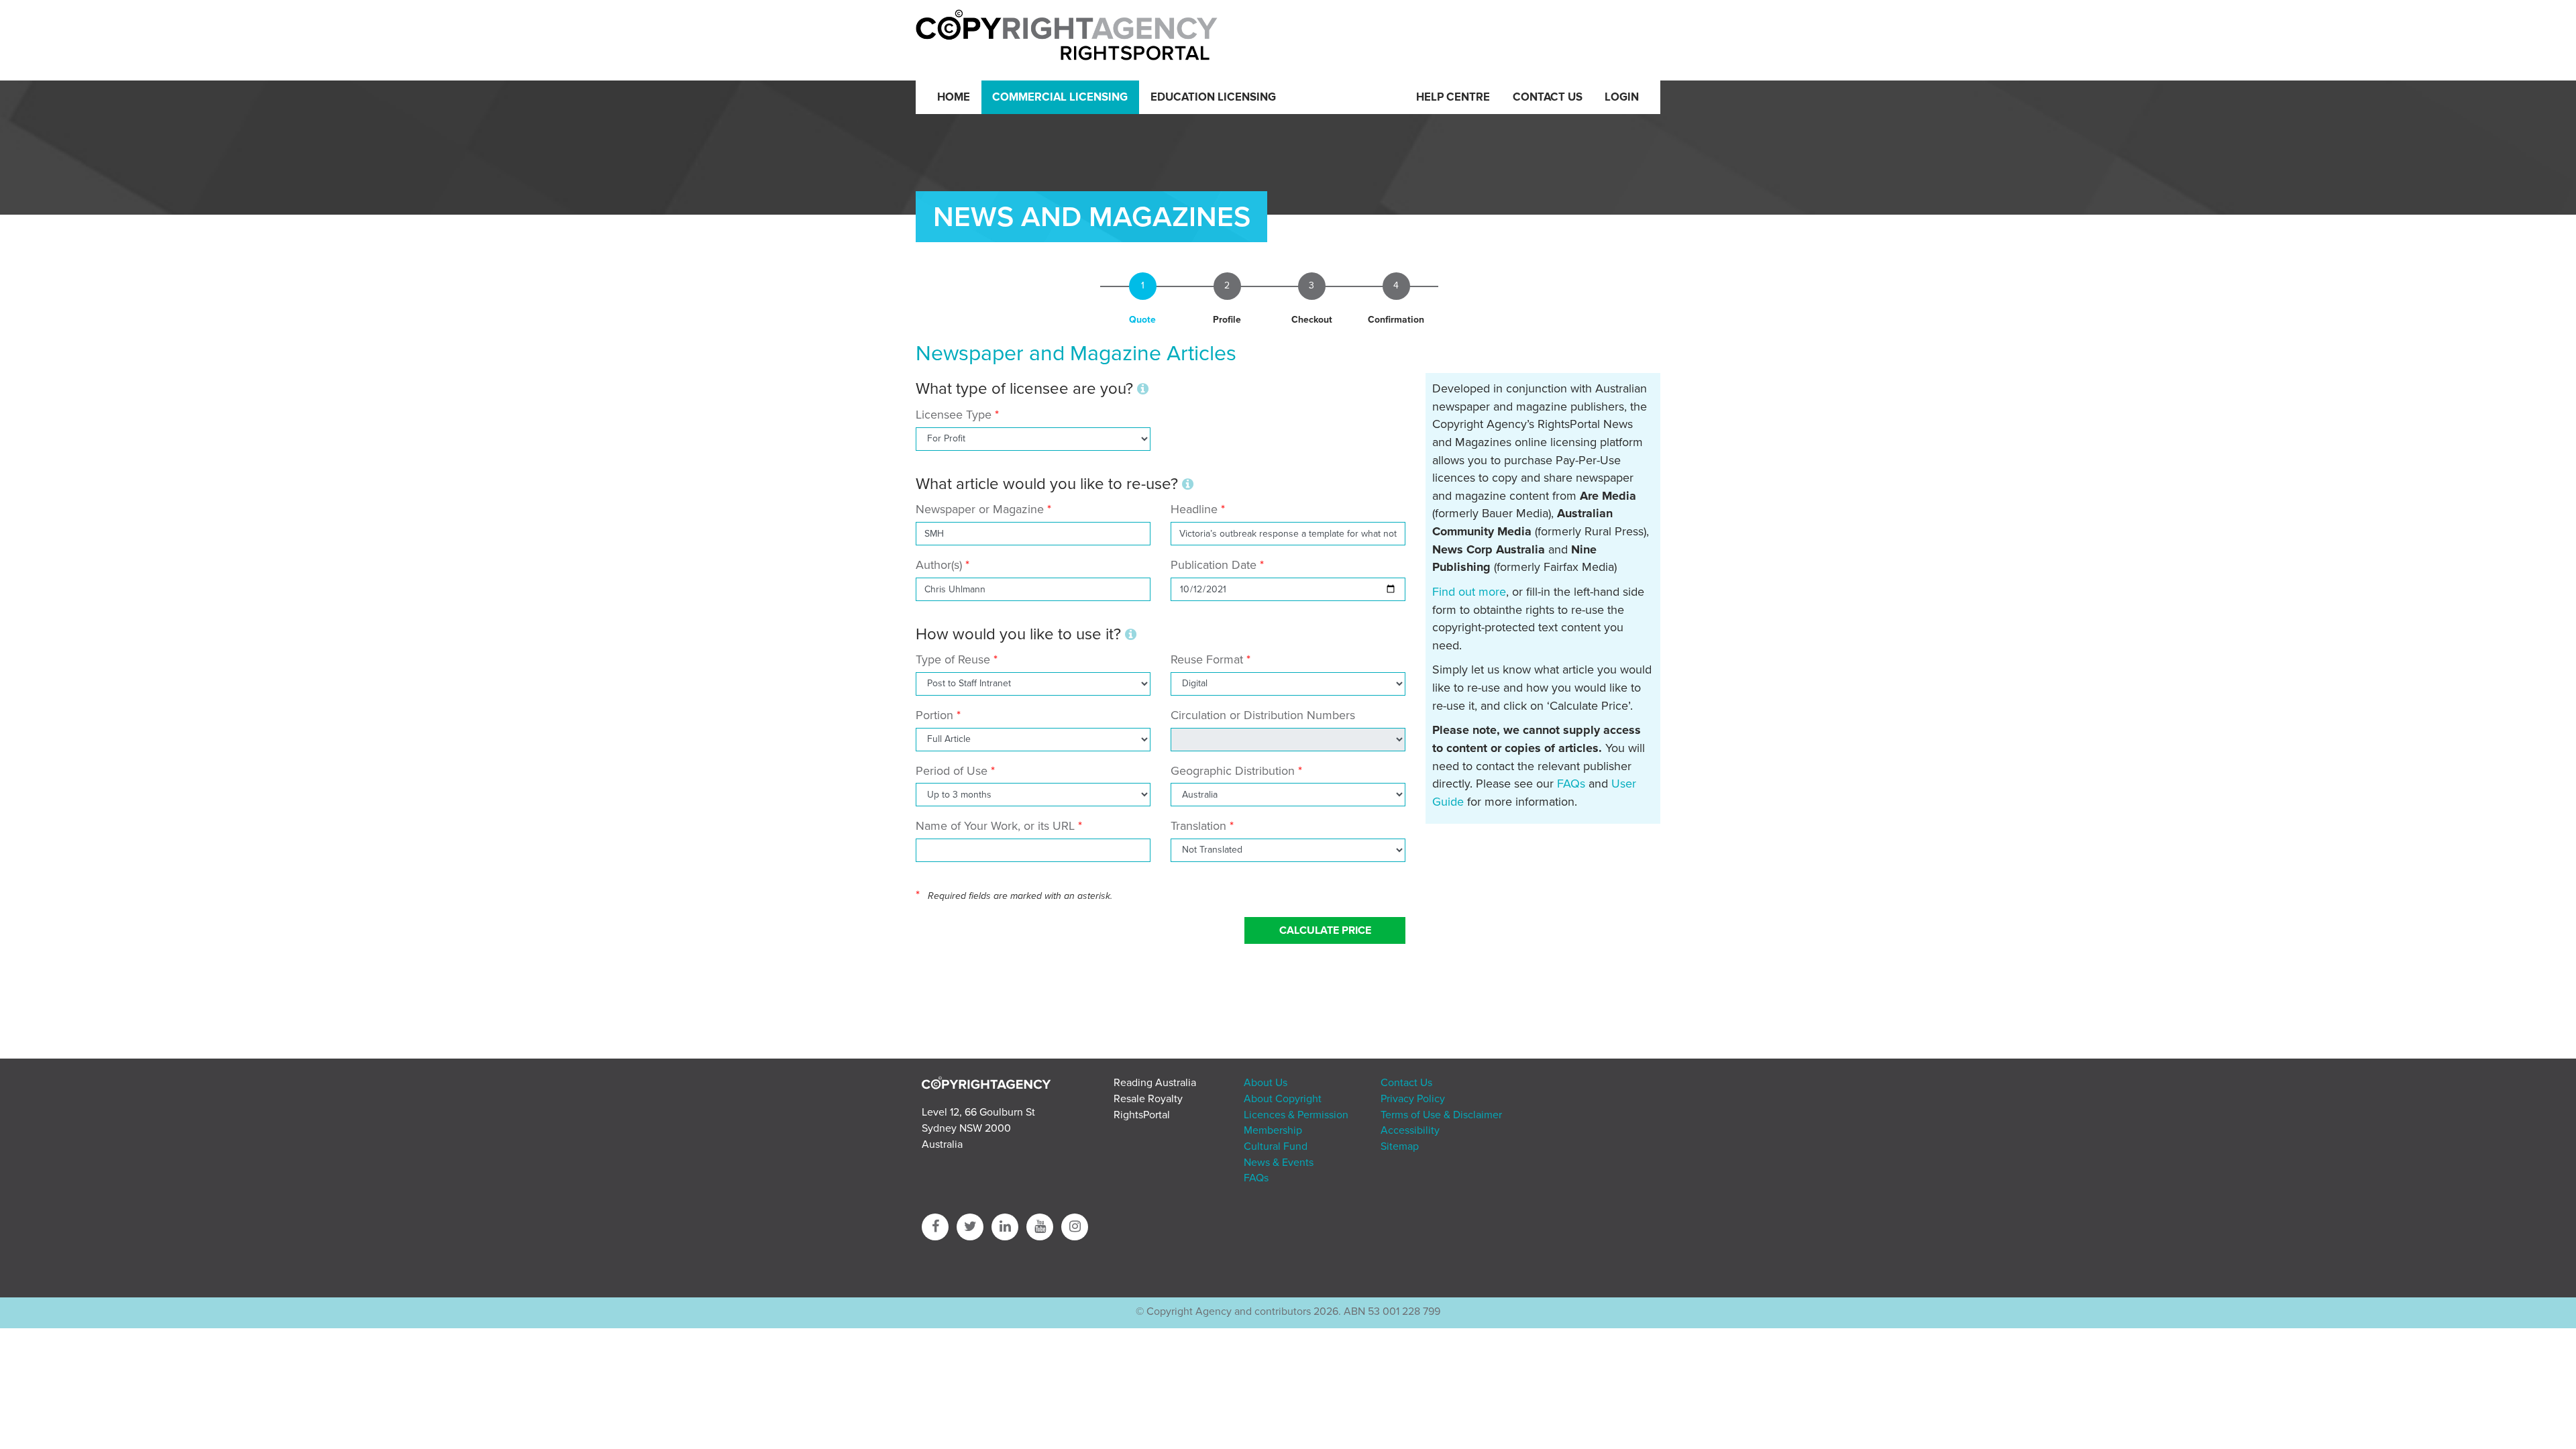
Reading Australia (1155, 1083)
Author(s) (939, 565)
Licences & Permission (1296, 1115)
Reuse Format (1207, 659)
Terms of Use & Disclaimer (1441, 1115)
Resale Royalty (1148, 1099)
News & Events (1279, 1163)
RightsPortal (1142, 1115)
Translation (1198, 826)
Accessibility (1410, 1130)
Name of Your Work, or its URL (995, 826)
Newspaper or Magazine (980, 509)
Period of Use (952, 771)
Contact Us (1548, 97)
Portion (934, 715)
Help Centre (1453, 97)
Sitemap (1400, 1146)
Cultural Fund (1276, 1146)
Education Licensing (1213, 97)
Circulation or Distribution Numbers (1263, 715)
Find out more (1469, 592)
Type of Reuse (953, 659)
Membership (1273, 1130)
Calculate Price (1325, 930)
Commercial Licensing (1060, 97)
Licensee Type (955, 415)
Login (1622, 97)
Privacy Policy (1413, 1099)
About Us (1266, 1083)
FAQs (1571, 784)
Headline (1194, 509)
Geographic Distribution (1233, 771)
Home (954, 97)
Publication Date (1214, 565)
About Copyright (1283, 1099)
